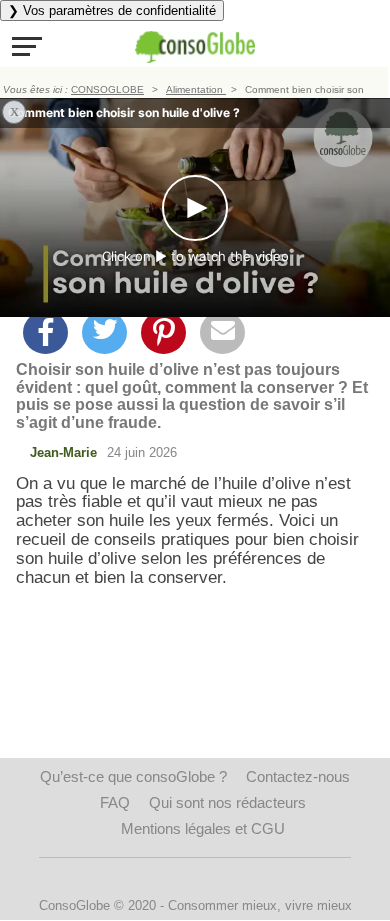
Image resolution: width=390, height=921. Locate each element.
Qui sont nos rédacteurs (227, 802)
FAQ (115, 802)
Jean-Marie (63, 452)
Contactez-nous (298, 776)
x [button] (14, 110)
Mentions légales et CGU (203, 828)
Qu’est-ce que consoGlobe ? (133, 776)
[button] (27, 46)
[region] (195, 742)
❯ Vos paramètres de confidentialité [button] (112, 10)
